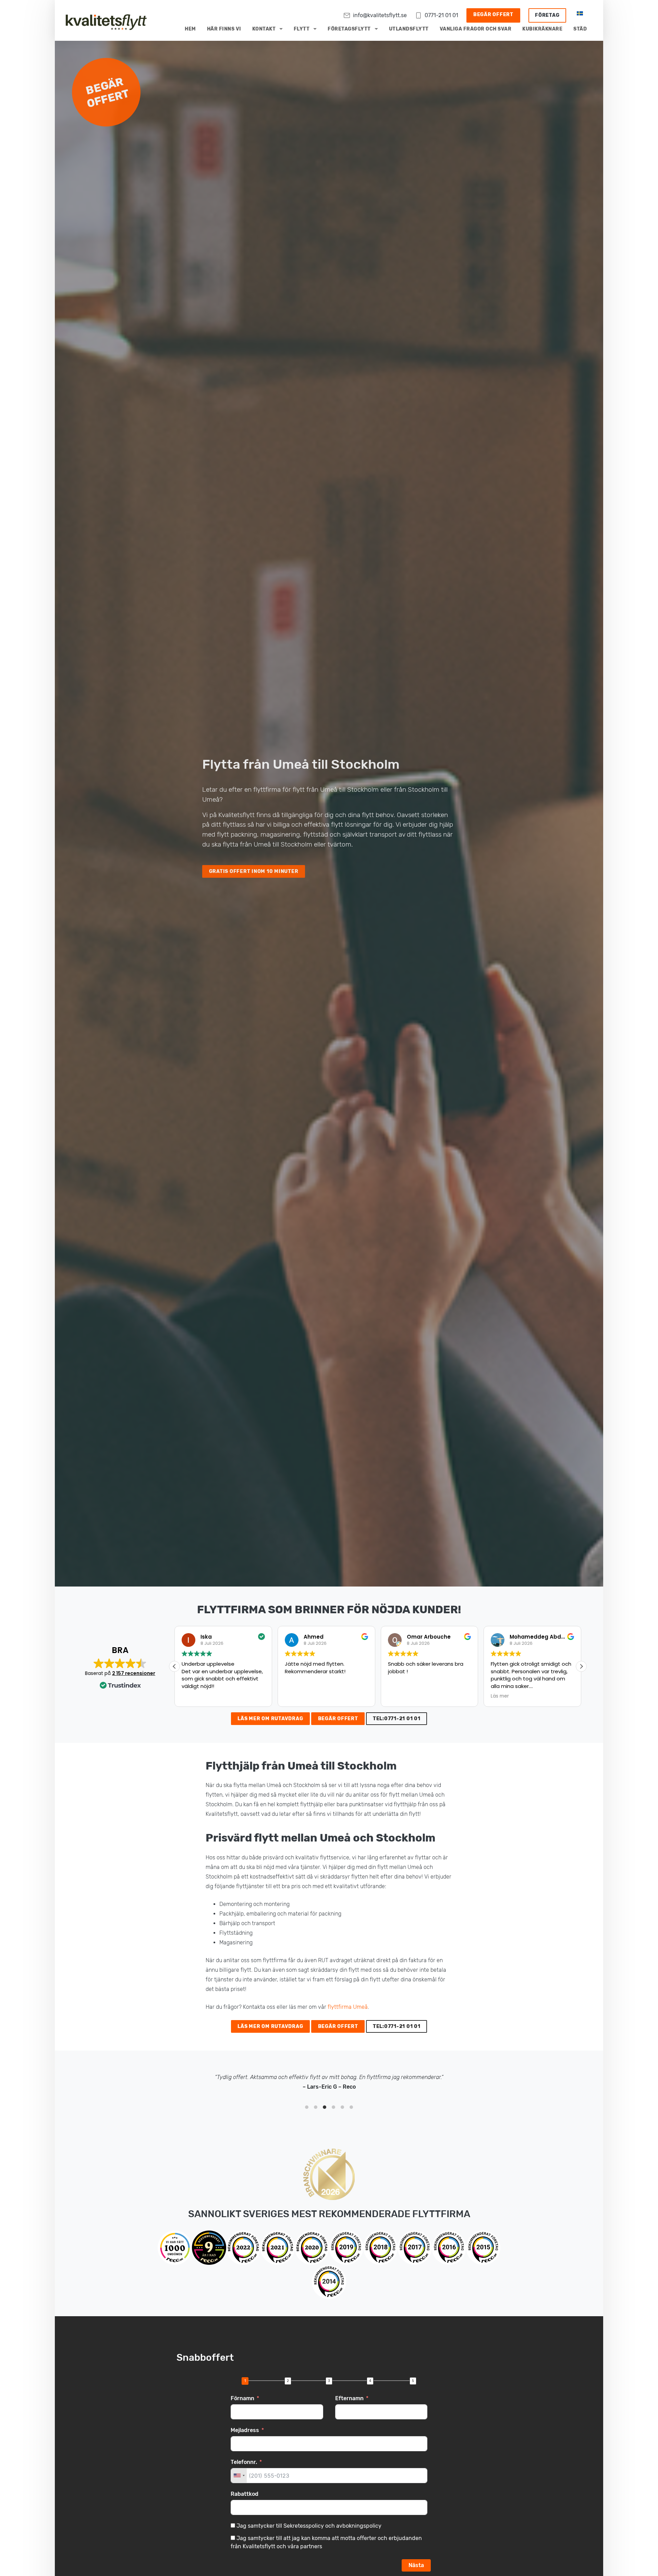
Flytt (302, 29)
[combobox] (239, 2476)
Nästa (416, 2565)
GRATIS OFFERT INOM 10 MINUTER (254, 871)
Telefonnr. (244, 2462)
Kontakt (264, 29)
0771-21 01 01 (441, 15)
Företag (547, 15)
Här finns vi (224, 29)
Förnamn (242, 2398)
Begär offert (493, 15)
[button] (581, 1666)
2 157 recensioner (134, 1673)
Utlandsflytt (409, 29)
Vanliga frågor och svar (476, 29)
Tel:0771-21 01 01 (397, 1719)
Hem (190, 29)
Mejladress (245, 2430)
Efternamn (349, 2398)
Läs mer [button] (397, 1696)
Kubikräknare (542, 29)
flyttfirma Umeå (348, 2007)
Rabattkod (245, 2494)
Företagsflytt (349, 29)
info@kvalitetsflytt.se (380, 15)
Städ (580, 29)
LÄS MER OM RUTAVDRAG (270, 1719)
